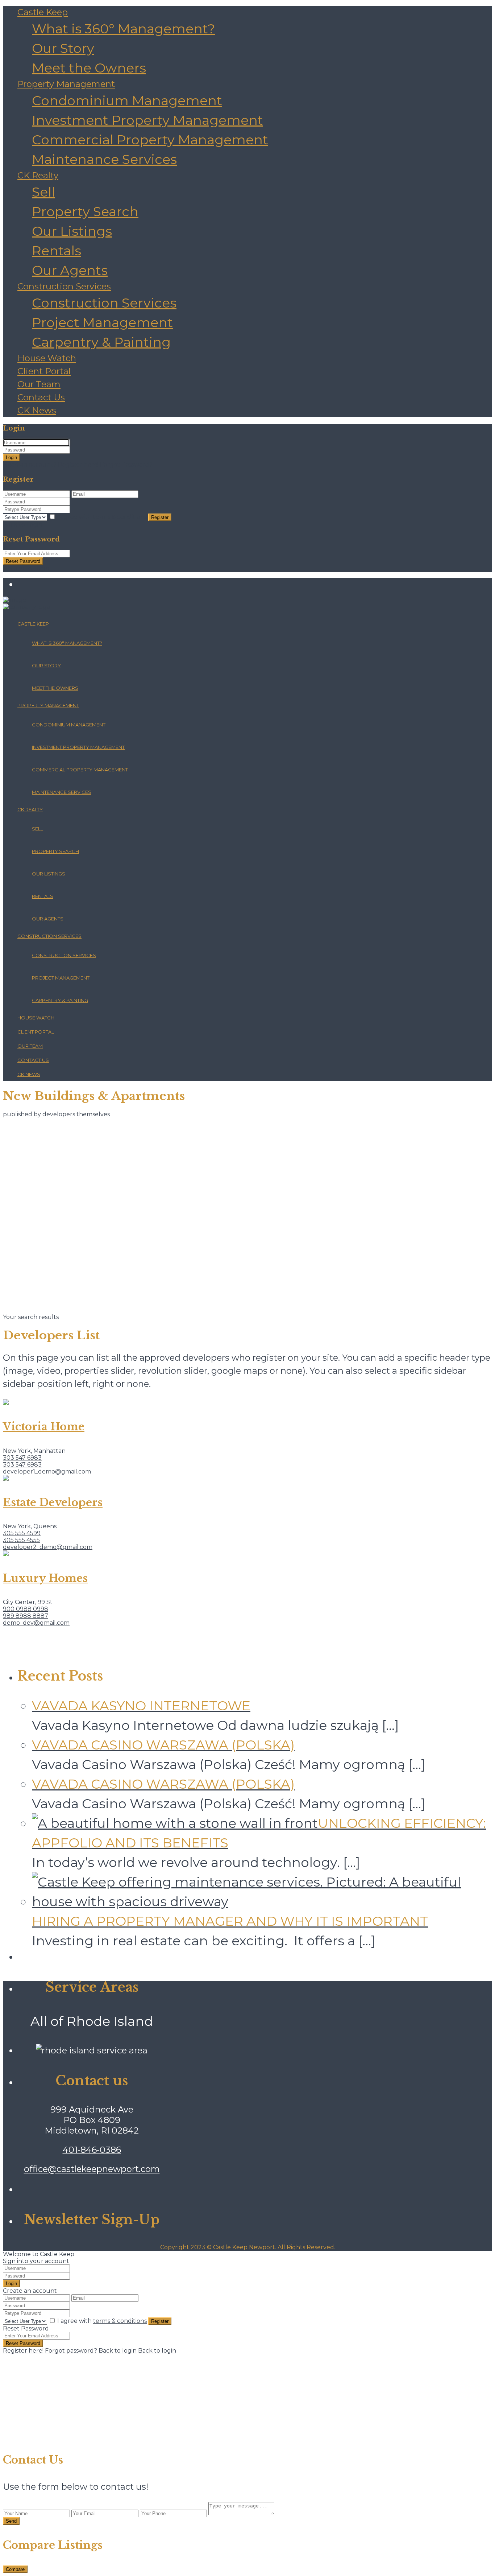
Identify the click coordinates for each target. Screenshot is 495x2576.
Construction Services (64, 286)
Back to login (118, 2351)
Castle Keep (43, 12)
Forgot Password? (126, 465)
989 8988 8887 (26, 1616)
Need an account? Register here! (51, 465)
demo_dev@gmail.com (36, 1623)
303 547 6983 (22, 1458)
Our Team (39, 384)
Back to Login (23, 525)
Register (160, 517)
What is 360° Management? (123, 29)
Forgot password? (71, 2351)
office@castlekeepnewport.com (92, 2169)
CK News (37, 410)
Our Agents (70, 270)
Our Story (63, 48)
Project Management (102, 322)
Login (11, 458)
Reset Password (23, 561)
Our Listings (72, 231)
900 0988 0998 (26, 1609)
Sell (43, 192)
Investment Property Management (147, 120)
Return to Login (26, 568)
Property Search (85, 211)
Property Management (66, 84)
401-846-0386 (92, 2150)
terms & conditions (120, 517)
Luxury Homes (45, 1578)
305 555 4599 (22, 1533)
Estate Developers (53, 1503)
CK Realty (38, 175)
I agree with (102, 517)
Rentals (57, 251)
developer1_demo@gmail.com (47, 1472)
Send (11, 2521)
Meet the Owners (89, 68)
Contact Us (41, 397)
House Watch (47, 358)
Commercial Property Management (150, 140)
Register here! (23, 2351)
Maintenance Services (104, 159)
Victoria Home (44, 1427)
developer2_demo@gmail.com (48, 1547)
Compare (15, 2569)
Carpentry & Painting (101, 342)
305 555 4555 (21, 1540)
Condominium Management (127, 100)
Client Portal (44, 371)
